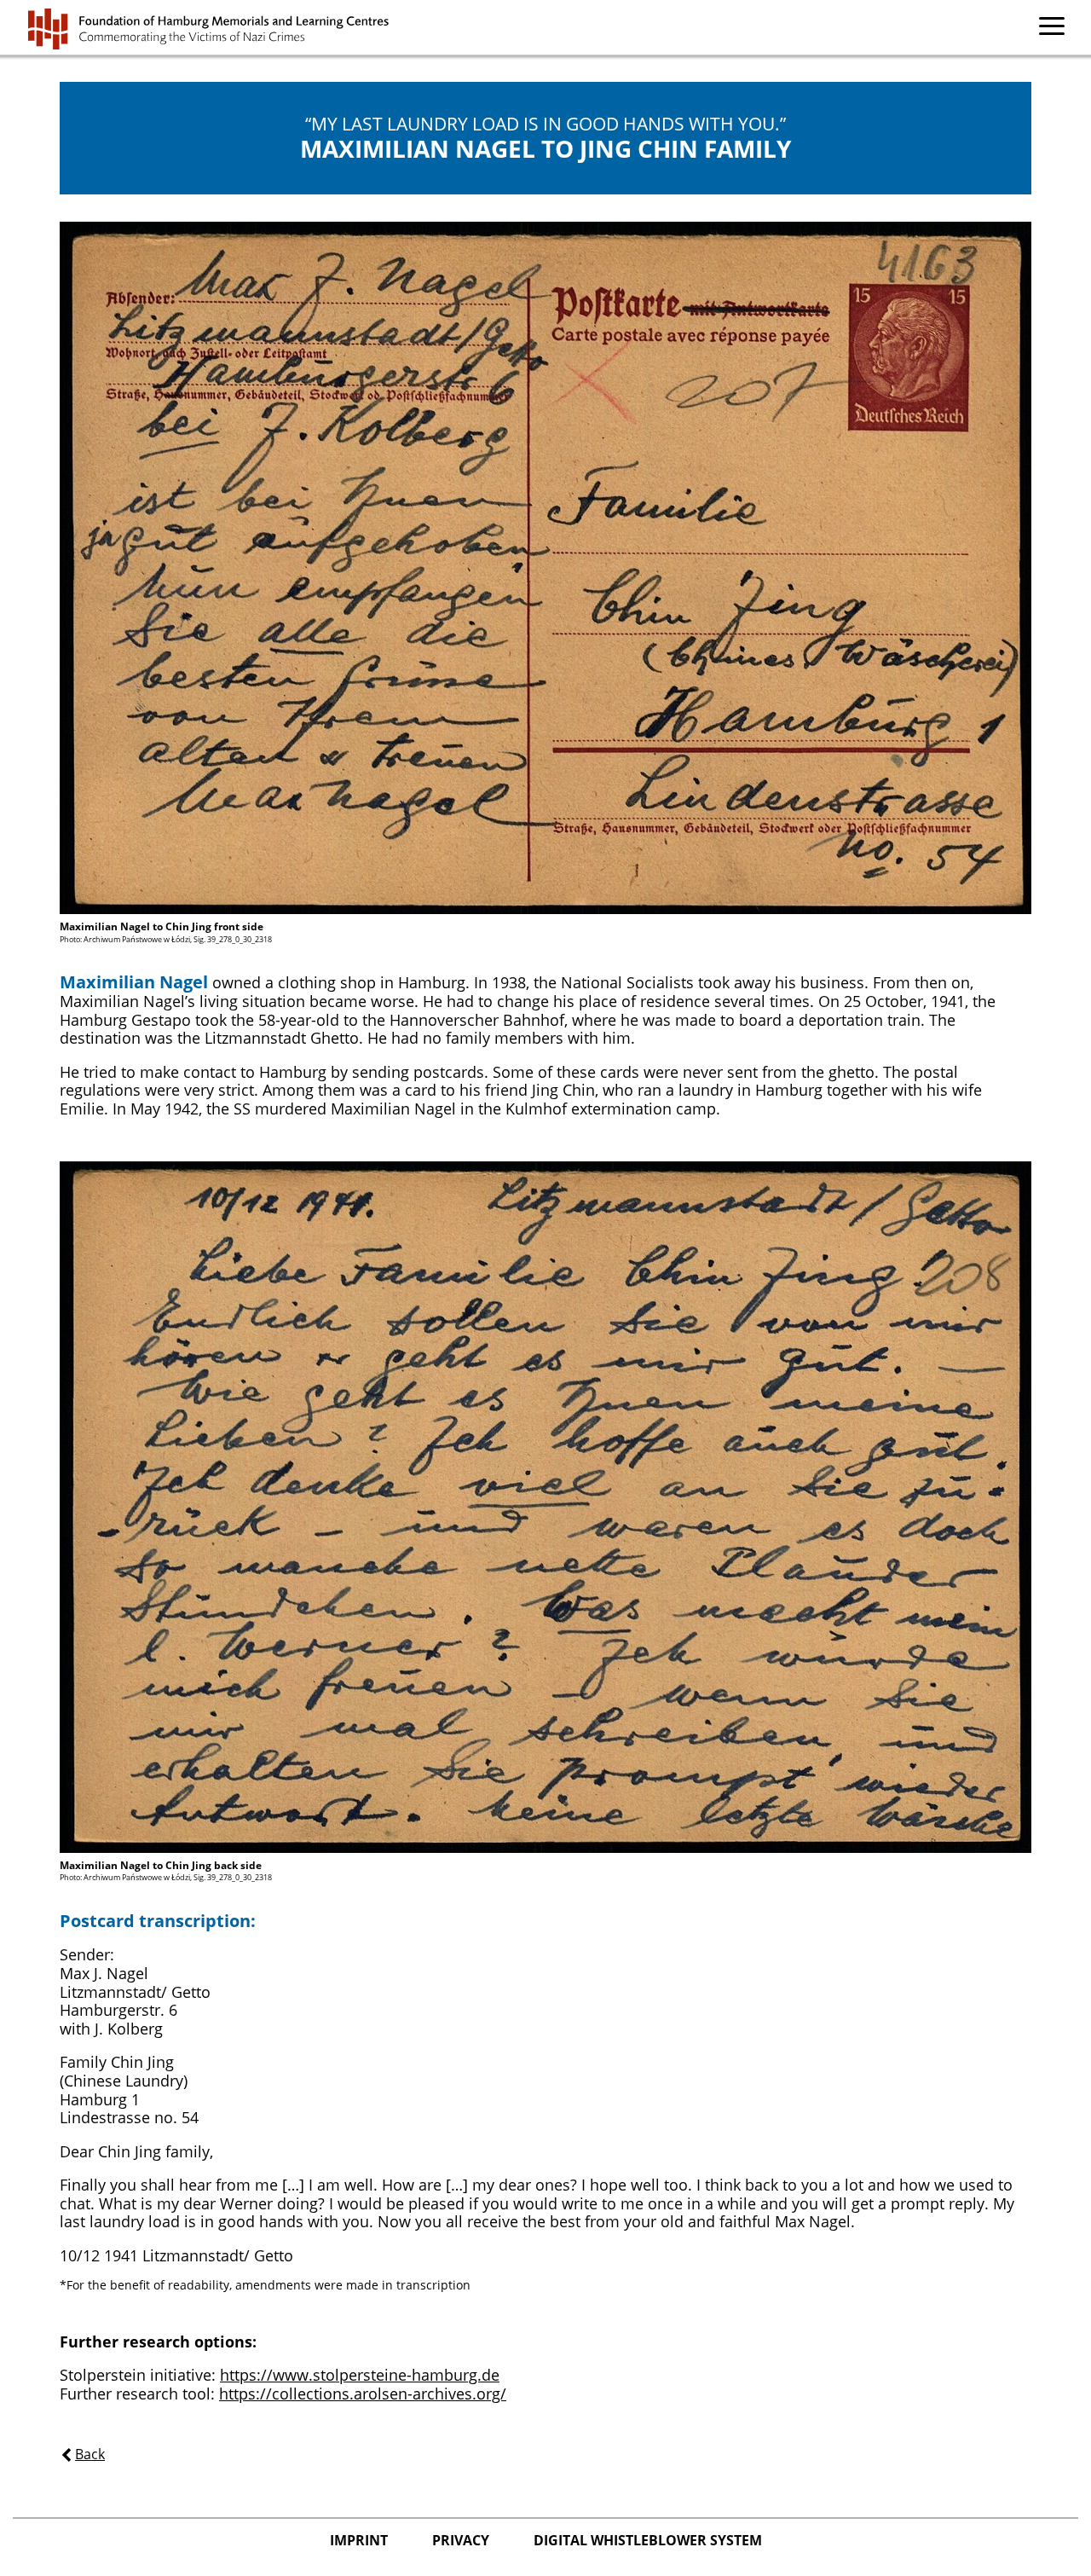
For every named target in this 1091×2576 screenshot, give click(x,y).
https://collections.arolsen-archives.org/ (363, 2394)
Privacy (462, 2540)
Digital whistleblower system (648, 2540)
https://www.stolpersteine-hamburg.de (360, 2375)
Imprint (361, 2540)
